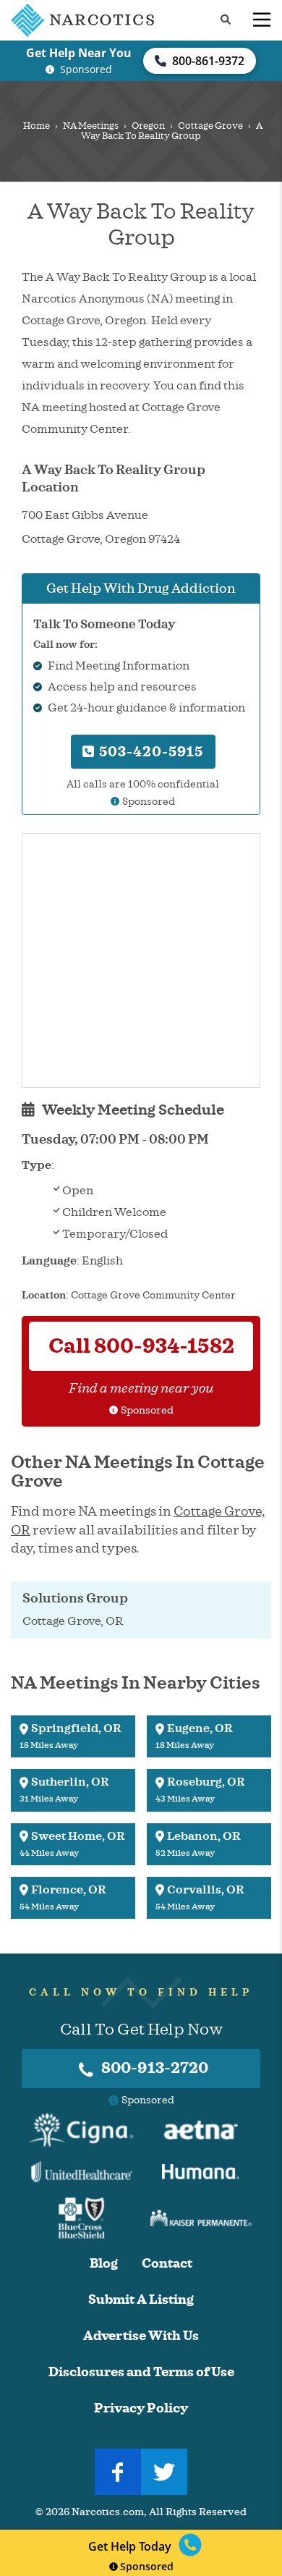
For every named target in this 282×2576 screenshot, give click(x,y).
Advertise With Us (141, 2336)
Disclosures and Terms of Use (141, 2372)
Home (37, 126)
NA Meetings (91, 126)
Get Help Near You (79, 53)
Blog (104, 2264)
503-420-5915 (149, 752)
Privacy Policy (141, 2408)
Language (49, 1261)
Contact (167, 2264)
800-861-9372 (208, 61)
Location (44, 1295)
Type (37, 1165)
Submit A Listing (141, 2300)
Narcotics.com (108, 2512)
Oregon (148, 126)
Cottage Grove (210, 126)
